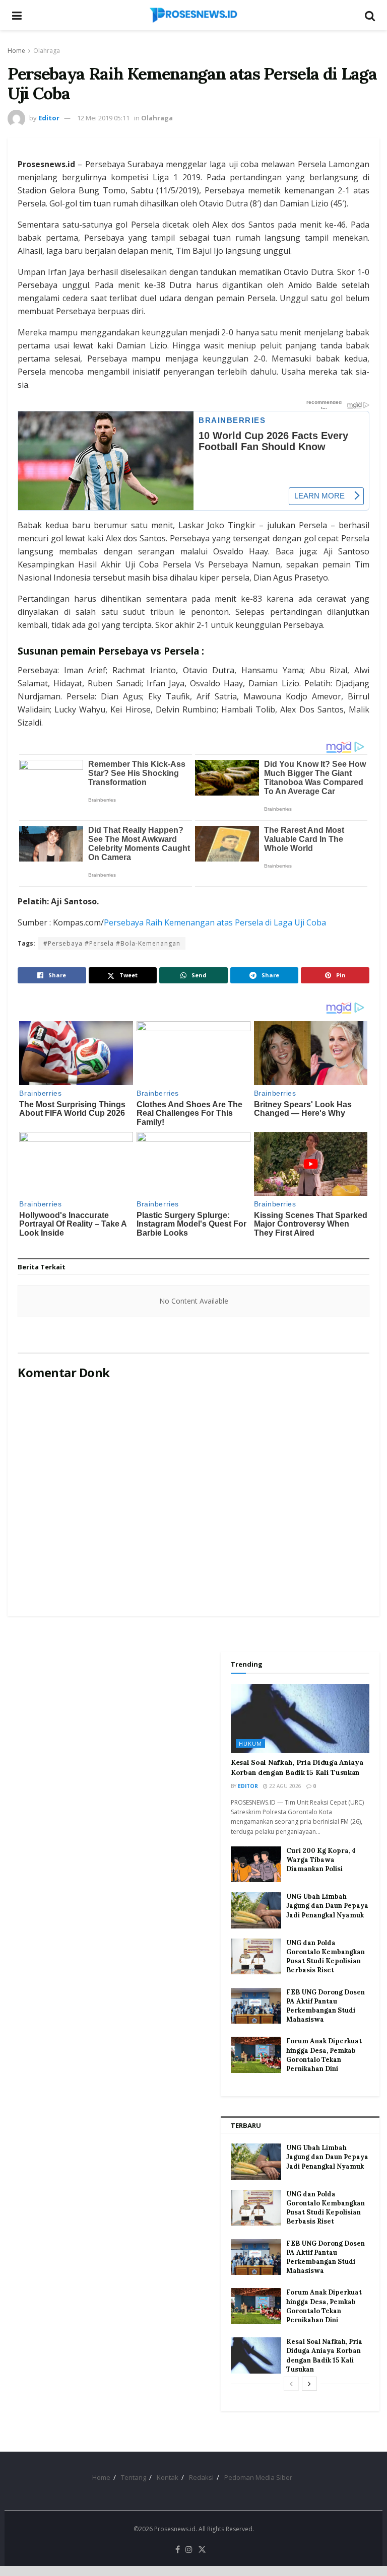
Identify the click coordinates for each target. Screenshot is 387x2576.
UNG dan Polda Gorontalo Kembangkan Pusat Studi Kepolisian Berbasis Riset (326, 1957)
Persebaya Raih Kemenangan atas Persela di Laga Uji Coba (215, 922)
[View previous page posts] (291, 2384)
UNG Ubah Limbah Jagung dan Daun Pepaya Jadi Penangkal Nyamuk (327, 1906)
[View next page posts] (309, 2384)
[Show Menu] (17, 15)
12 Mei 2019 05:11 (103, 118)
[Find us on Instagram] (189, 2550)
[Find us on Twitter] (202, 2550)
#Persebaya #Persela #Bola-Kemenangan (112, 943)
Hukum (250, 1743)
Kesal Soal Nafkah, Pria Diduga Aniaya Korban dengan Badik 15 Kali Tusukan (297, 1767)
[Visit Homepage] (193, 15)
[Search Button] (370, 15)
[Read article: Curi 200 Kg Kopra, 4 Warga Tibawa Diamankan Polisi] (256, 1865)
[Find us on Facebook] (178, 2550)
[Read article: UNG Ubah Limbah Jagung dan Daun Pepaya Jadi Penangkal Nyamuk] (256, 1910)
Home (16, 51)
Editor (49, 118)
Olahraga (47, 51)
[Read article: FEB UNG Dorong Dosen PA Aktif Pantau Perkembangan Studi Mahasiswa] (256, 2006)
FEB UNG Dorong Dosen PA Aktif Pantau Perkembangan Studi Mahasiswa (326, 2006)
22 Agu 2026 (284, 1786)
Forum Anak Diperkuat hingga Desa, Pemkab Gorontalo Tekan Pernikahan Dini (324, 2055)
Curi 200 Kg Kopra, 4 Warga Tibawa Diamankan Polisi (321, 1860)
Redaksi (201, 2477)
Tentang (134, 2477)
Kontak (168, 2477)
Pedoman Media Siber (258, 2477)
